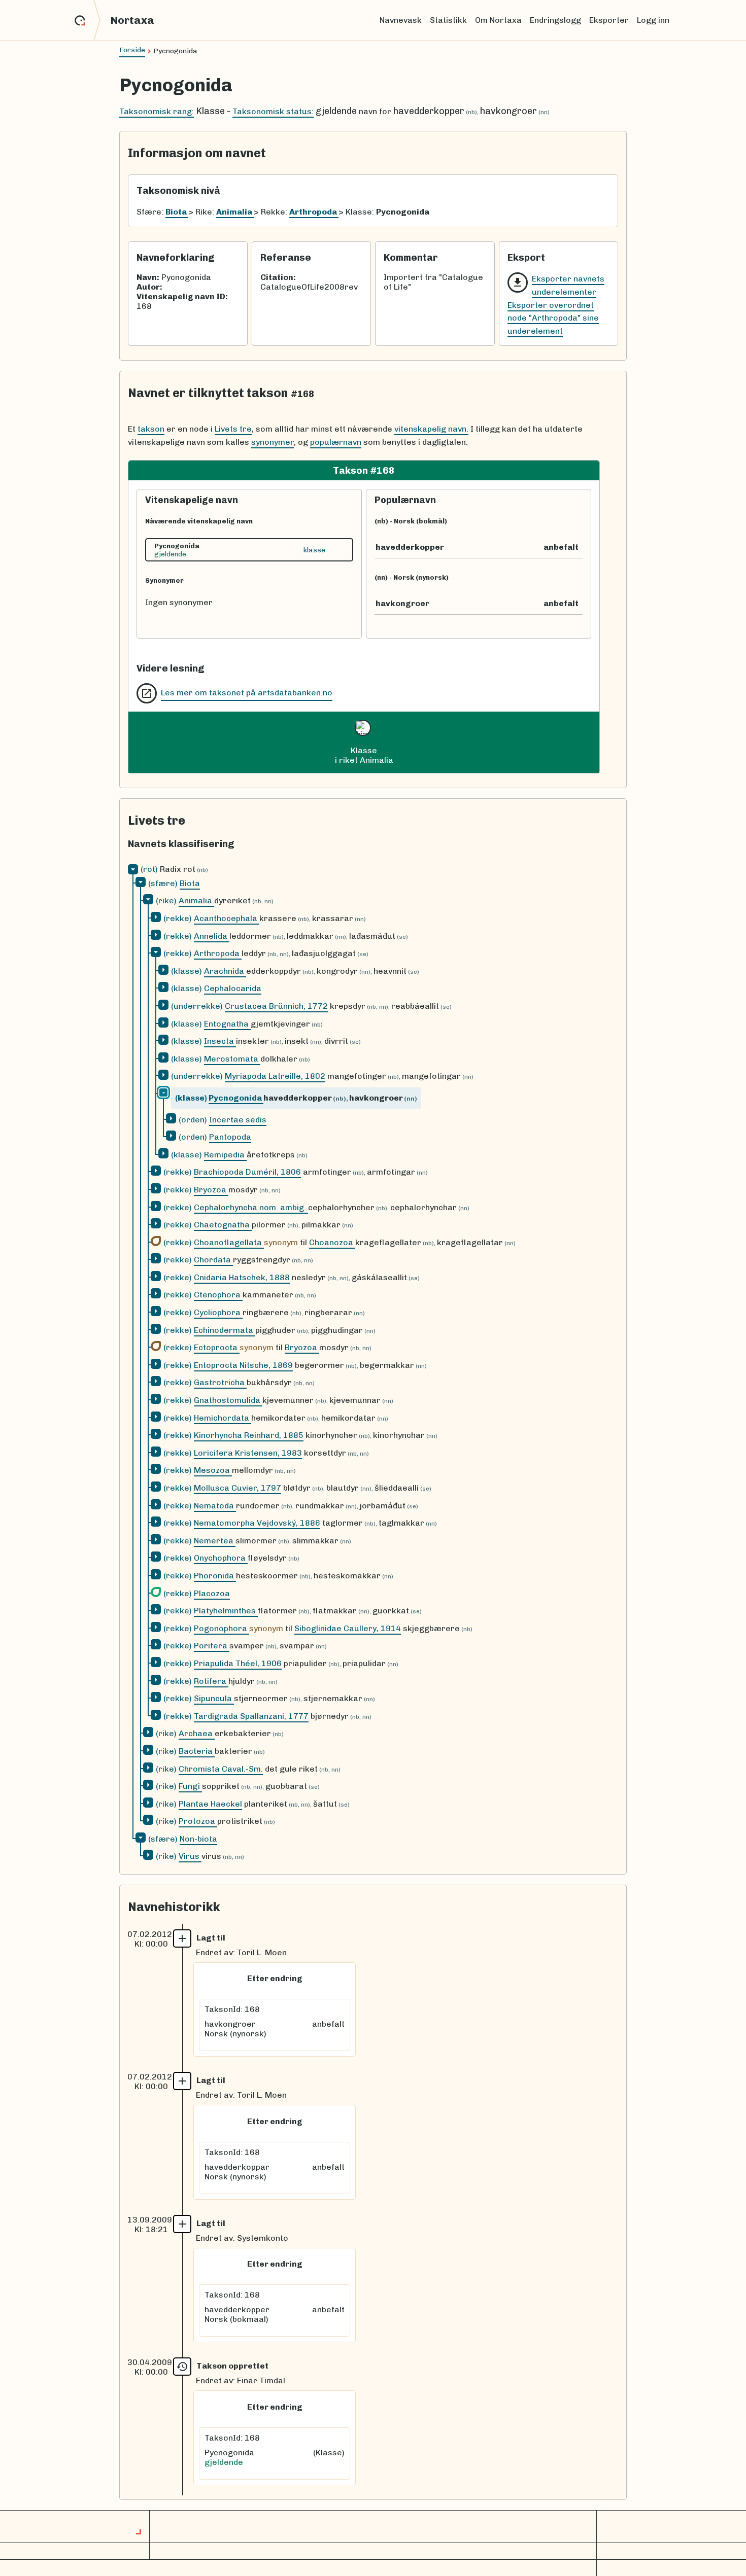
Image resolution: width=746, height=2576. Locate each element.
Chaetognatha (223, 1225)
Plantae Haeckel (210, 1804)
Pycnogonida (236, 1098)
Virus (190, 1856)
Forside (132, 50)
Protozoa (198, 1821)
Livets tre (233, 429)
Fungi (190, 1786)
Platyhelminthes (226, 1611)
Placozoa (212, 1593)
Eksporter (609, 20)
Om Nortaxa (498, 20)
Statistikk (448, 20)
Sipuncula (214, 1698)
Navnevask (401, 20)
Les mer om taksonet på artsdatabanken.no (247, 693)
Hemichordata (223, 1418)
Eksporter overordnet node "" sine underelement (553, 318)
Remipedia (225, 1155)
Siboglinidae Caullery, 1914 (348, 1628)
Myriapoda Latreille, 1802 (275, 1076)
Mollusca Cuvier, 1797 (238, 1488)
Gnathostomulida (228, 1400)
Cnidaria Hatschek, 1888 (242, 1277)
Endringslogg (555, 20)
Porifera (212, 1646)
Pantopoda (230, 1137)
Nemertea (215, 1541)
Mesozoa (213, 1470)
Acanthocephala (227, 918)
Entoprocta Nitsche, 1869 (243, 1365)
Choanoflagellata (229, 1242)
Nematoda (215, 1506)
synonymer (273, 442)
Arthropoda (218, 953)
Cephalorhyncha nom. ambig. (251, 1207)
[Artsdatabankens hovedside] (88, 20)
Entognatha (227, 1024)
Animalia (196, 901)
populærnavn (336, 442)
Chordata (213, 1260)
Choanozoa (332, 1242)
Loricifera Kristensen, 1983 (248, 1453)
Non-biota (198, 1839)
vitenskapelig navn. (431, 429)
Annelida (212, 936)
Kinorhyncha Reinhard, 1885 (249, 1435)
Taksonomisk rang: (157, 111)
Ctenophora (218, 1295)
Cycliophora (218, 1312)
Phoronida (215, 1576)
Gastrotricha (220, 1382)
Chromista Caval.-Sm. (221, 1769)
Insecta (220, 1041)
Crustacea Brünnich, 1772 (276, 1006)
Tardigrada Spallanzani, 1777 (251, 1716)
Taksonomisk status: (273, 111)
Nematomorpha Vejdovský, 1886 (257, 1523)
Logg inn (653, 20)
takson (151, 429)
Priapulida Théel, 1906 (238, 1663)
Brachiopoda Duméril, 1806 (247, 1172)
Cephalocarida (233, 988)
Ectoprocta (217, 1347)
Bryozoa (211, 1190)
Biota (190, 883)
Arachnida (225, 971)
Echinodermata (225, 1330)
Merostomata (232, 1059)
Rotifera (211, 1681)
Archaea (197, 1733)
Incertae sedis (238, 1120)
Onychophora (221, 1558)
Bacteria (197, 1751)
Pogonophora (222, 1628)
